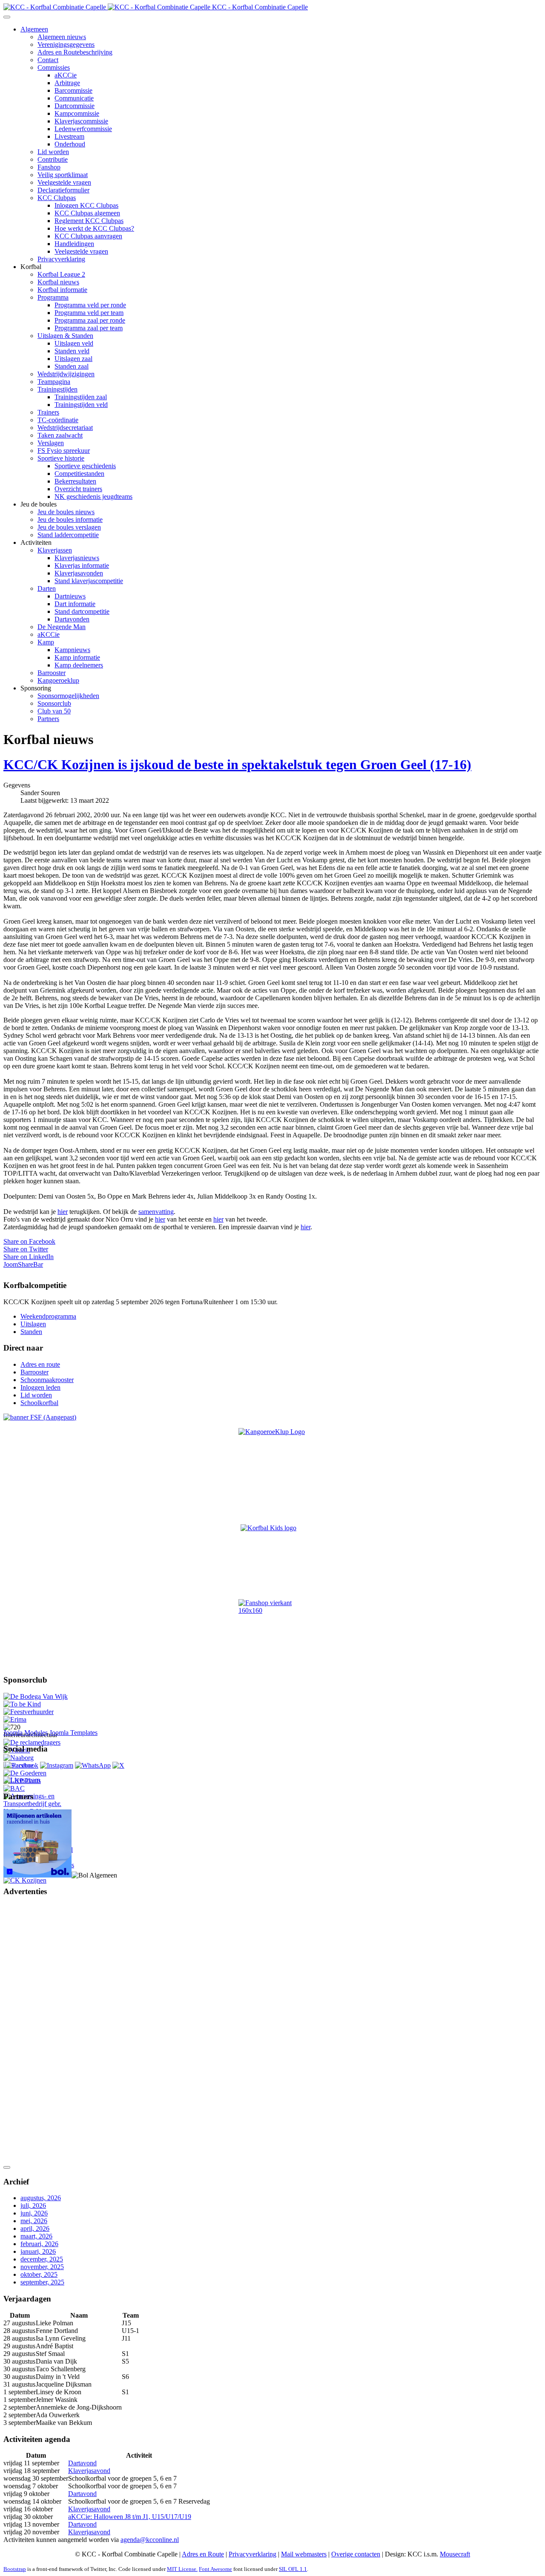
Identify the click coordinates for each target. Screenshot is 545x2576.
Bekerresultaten (75, 481)
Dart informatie (75, 604)
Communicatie (74, 98)
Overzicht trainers (78, 489)
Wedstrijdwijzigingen (66, 374)
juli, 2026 (33, 2205)
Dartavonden (72, 619)
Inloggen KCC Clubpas (86, 205)
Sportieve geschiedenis (85, 466)
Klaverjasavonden (79, 573)
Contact (48, 60)
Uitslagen (33, 1324)
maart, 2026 (36, 2236)
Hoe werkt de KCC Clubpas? (94, 228)
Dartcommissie (75, 106)
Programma (53, 297)
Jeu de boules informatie (70, 519)
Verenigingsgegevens (66, 44)
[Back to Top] (7, 2167)
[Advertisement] (37, 2032)
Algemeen (34, 29)
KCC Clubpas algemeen (87, 213)
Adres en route (40, 1364)
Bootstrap (15, 2569)
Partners (48, 719)
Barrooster (52, 673)
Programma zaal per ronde (90, 320)
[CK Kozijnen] (25, 1880)
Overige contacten (356, 2554)
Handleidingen (74, 244)
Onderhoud (70, 144)
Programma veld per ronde (90, 305)
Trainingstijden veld (81, 405)
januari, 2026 (38, 2251)
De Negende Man (62, 627)
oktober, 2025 (39, 2274)
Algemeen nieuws (62, 37)
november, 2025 (42, 2267)
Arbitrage (67, 83)
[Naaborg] (19, 1758)
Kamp (46, 642)
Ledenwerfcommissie (83, 129)
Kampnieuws (72, 650)
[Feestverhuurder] (29, 1712)
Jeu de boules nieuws (66, 512)
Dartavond (82, 2463)
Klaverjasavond (89, 2471)
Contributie (53, 159)
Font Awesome (215, 2569)
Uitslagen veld (74, 343)
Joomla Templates (73, 1733)
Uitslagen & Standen (65, 336)
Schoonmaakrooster (47, 1380)
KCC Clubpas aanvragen (88, 236)
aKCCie (66, 75)
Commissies (54, 67)
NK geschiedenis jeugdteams (93, 497)
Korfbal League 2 (61, 274)
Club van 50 (54, 711)
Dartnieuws (70, 596)
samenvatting (156, 1212)
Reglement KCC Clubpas (89, 221)
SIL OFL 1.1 (293, 2569)
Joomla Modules (26, 1733)
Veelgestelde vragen (64, 182)
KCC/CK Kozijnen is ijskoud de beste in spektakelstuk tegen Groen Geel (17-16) (237, 764)
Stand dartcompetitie (82, 611)
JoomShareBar (23, 1264)
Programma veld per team (89, 313)
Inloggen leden (40, 1387)
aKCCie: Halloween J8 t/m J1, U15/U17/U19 (130, 2517)
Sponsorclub (54, 703)
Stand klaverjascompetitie (89, 581)
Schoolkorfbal (39, 1403)
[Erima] (15, 1719)
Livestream (69, 136)
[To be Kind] (22, 1704)
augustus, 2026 (41, 2198)
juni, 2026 (34, 2213)
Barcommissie (73, 90)
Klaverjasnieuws (77, 558)
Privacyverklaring (61, 259)
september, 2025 (42, 2282)
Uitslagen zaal (73, 359)
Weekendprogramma (48, 1316)
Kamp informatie (77, 657)
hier (63, 1212)
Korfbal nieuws (58, 282)
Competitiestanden (79, 474)
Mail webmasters (304, 2554)
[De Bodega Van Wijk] (36, 1696)
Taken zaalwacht (60, 435)
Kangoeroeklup (58, 680)
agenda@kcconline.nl (150, 2540)
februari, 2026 (39, 2244)
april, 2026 (35, 2228)
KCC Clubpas (57, 198)
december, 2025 (42, 2259)
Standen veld (72, 351)
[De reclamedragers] (32, 1742)
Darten (47, 588)
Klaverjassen (55, 550)
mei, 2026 (34, 2221)
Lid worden (53, 152)
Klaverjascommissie (81, 121)
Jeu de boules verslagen (69, 527)
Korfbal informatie (62, 290)
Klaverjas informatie (82, 565)
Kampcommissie (77, 113)
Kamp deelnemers (79, 665)
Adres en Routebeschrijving (75, 52)
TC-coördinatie (58, 420)
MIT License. (182, 2569)
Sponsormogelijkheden (68, 696)
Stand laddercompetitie (68, 535)
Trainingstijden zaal (81, 397)
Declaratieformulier (63, 190)
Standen (31, 1332)
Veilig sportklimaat (63, 175)
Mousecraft (455, 2554)
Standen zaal (72, 366)
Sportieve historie (61, 458)
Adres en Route (203, 2554)
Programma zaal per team (89, 328)
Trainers (48, 412)
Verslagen (51, 443)
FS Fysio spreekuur (64, 451)
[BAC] (14, 1788)
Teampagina (54, 382)
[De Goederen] (25, 1773)
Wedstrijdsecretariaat (65, 428)
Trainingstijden (57, 389)
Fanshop (49, 167)
